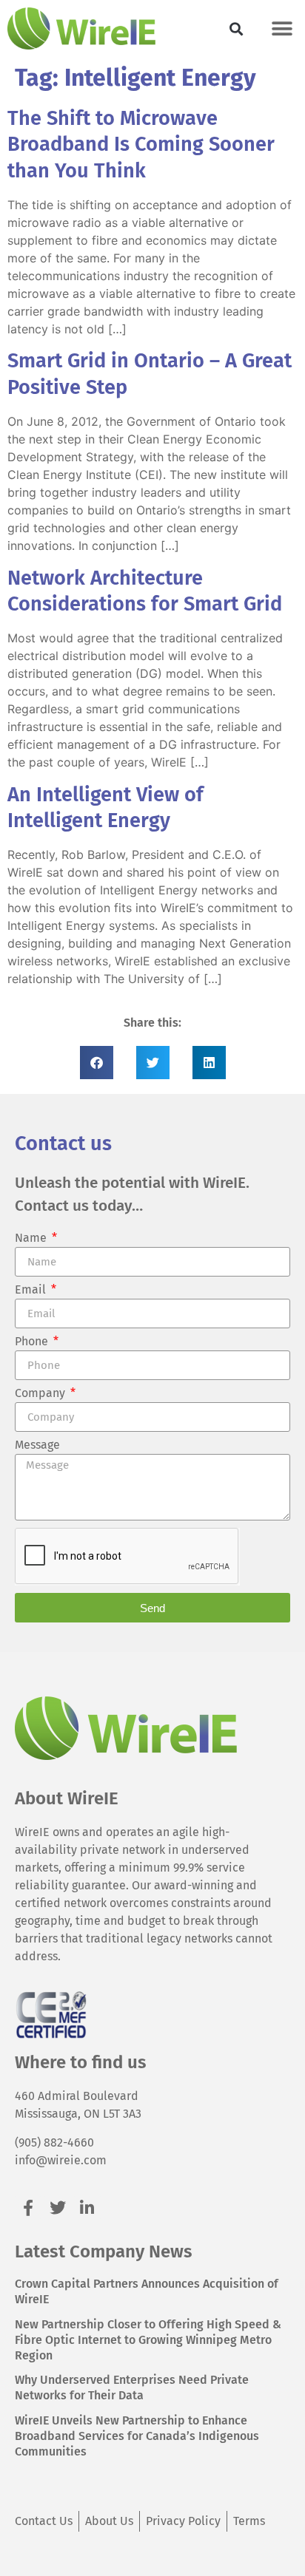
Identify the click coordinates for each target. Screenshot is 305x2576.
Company (41, 1394)
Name (32, 1238)
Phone (33, 1342)
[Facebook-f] (28, 2208)
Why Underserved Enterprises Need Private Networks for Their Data (132, 2388)
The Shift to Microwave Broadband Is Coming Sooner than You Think (141, 145)
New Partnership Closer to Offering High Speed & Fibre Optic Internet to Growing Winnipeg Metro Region (148, 2340)
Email (32, 1290)
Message (37, 1445)
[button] (237, 28)
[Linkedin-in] (87, 2208)
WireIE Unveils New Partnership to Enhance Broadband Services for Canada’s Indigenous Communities (137, 2436)
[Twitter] (57, 2208)
